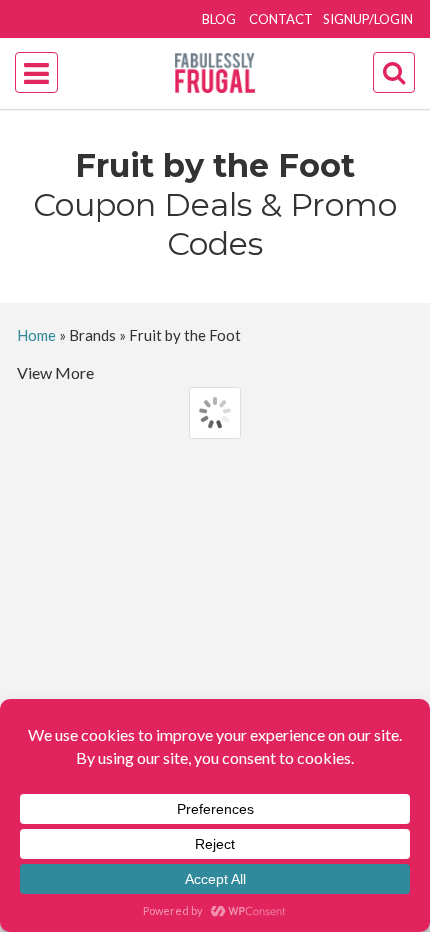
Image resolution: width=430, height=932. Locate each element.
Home (36, 335)
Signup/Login (368, 19)
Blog (219, 19)
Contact (281, 19)
